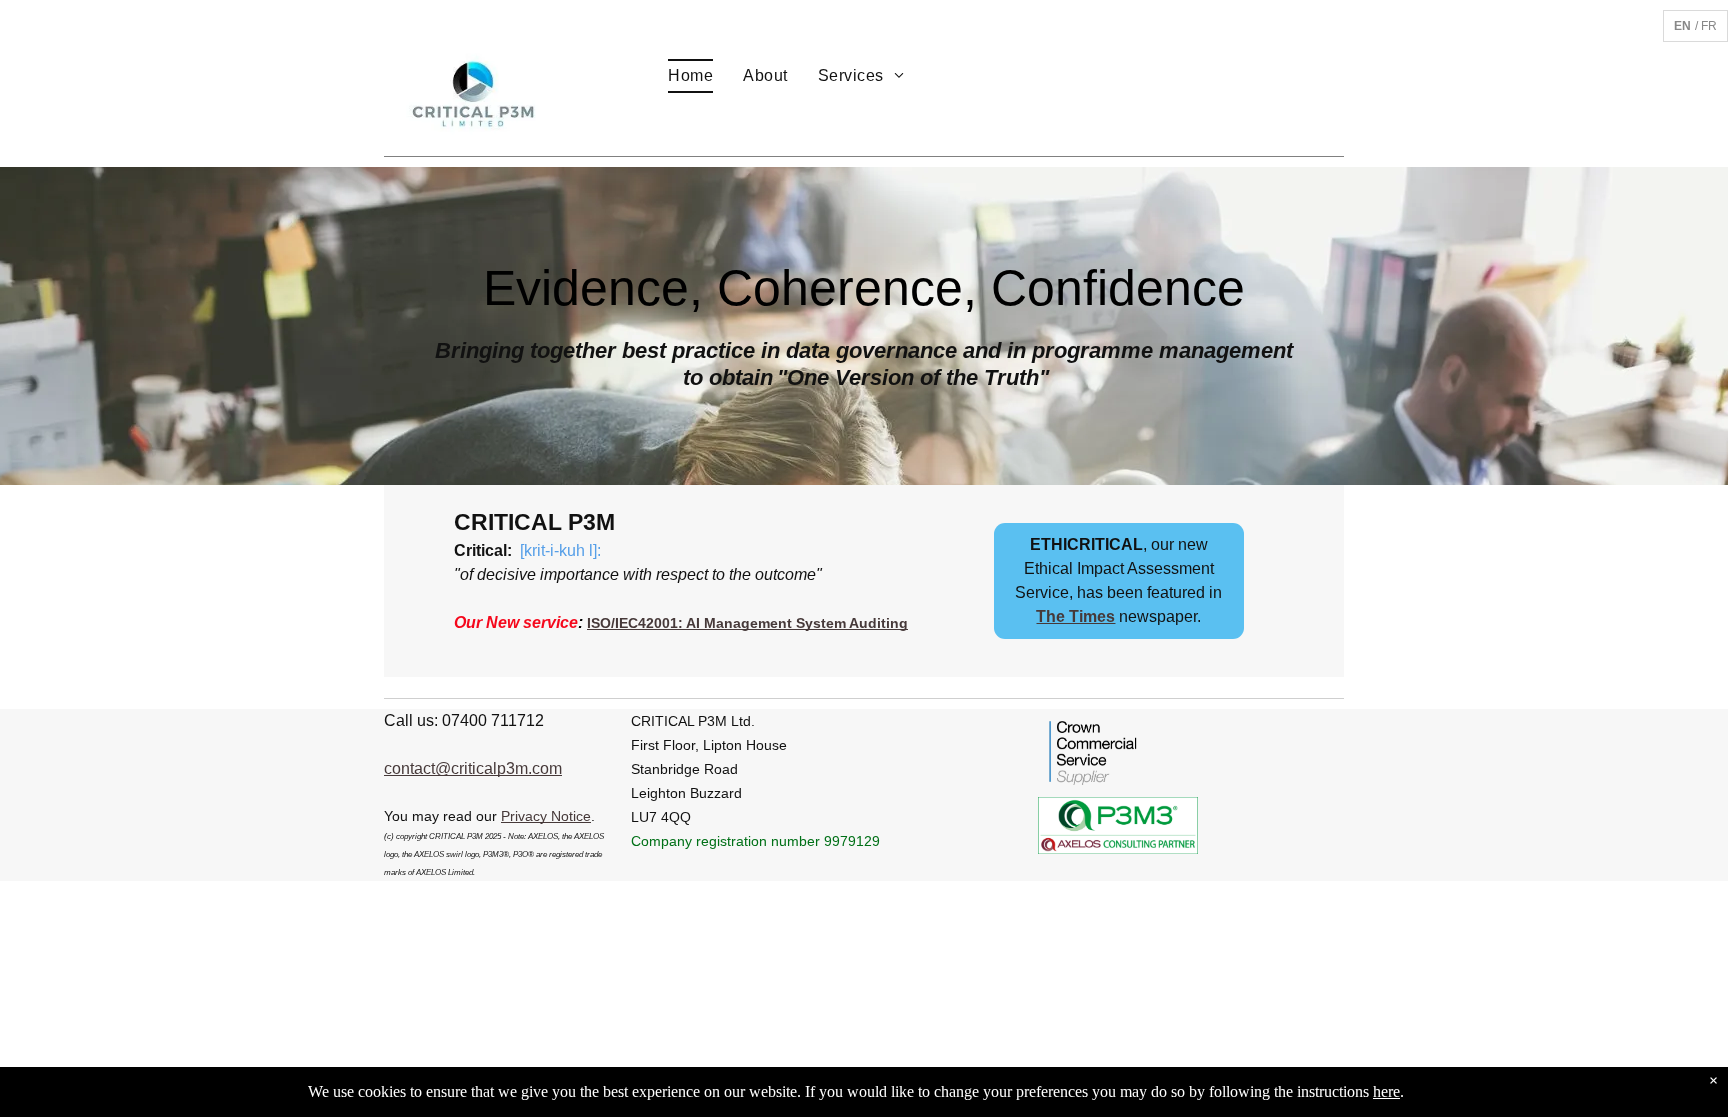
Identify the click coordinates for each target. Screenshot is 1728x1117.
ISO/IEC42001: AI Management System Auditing (747, 623)
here (1386, 1091)
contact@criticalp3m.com (473, 768)
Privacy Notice (546, 816)
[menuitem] (690, 76)
